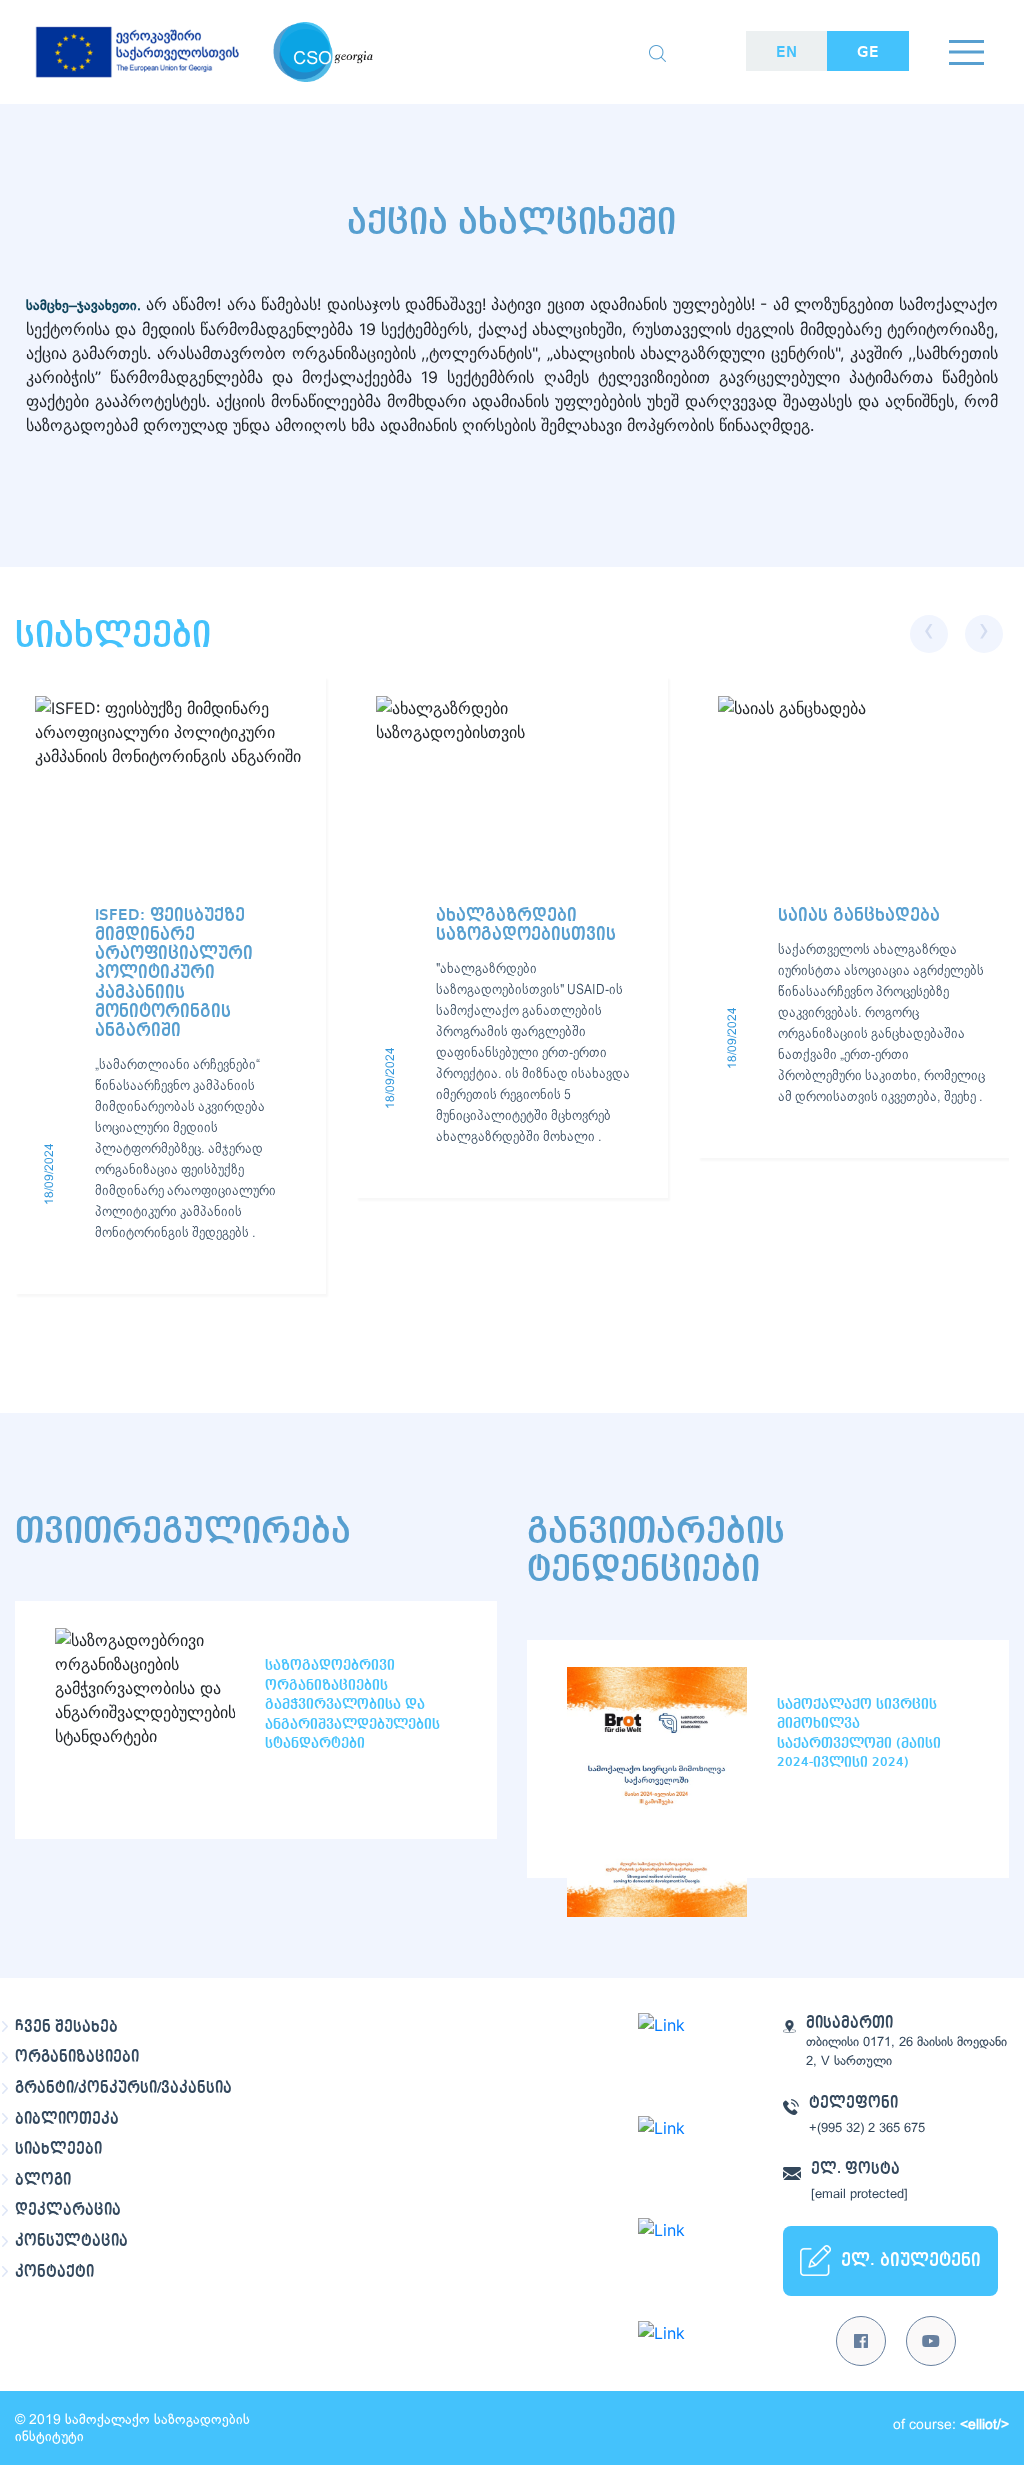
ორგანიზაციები (77, 2057)
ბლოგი (43, 2180)
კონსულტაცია (71, 2241)
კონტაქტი (54, 2272)
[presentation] (929, 634)
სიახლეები (58, 2149)
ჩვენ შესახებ (66, 2027)
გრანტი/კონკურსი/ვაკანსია (123, 2088)
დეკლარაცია (68, 2210)
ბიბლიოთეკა (67, 2119)
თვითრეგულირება (183, 1531)
